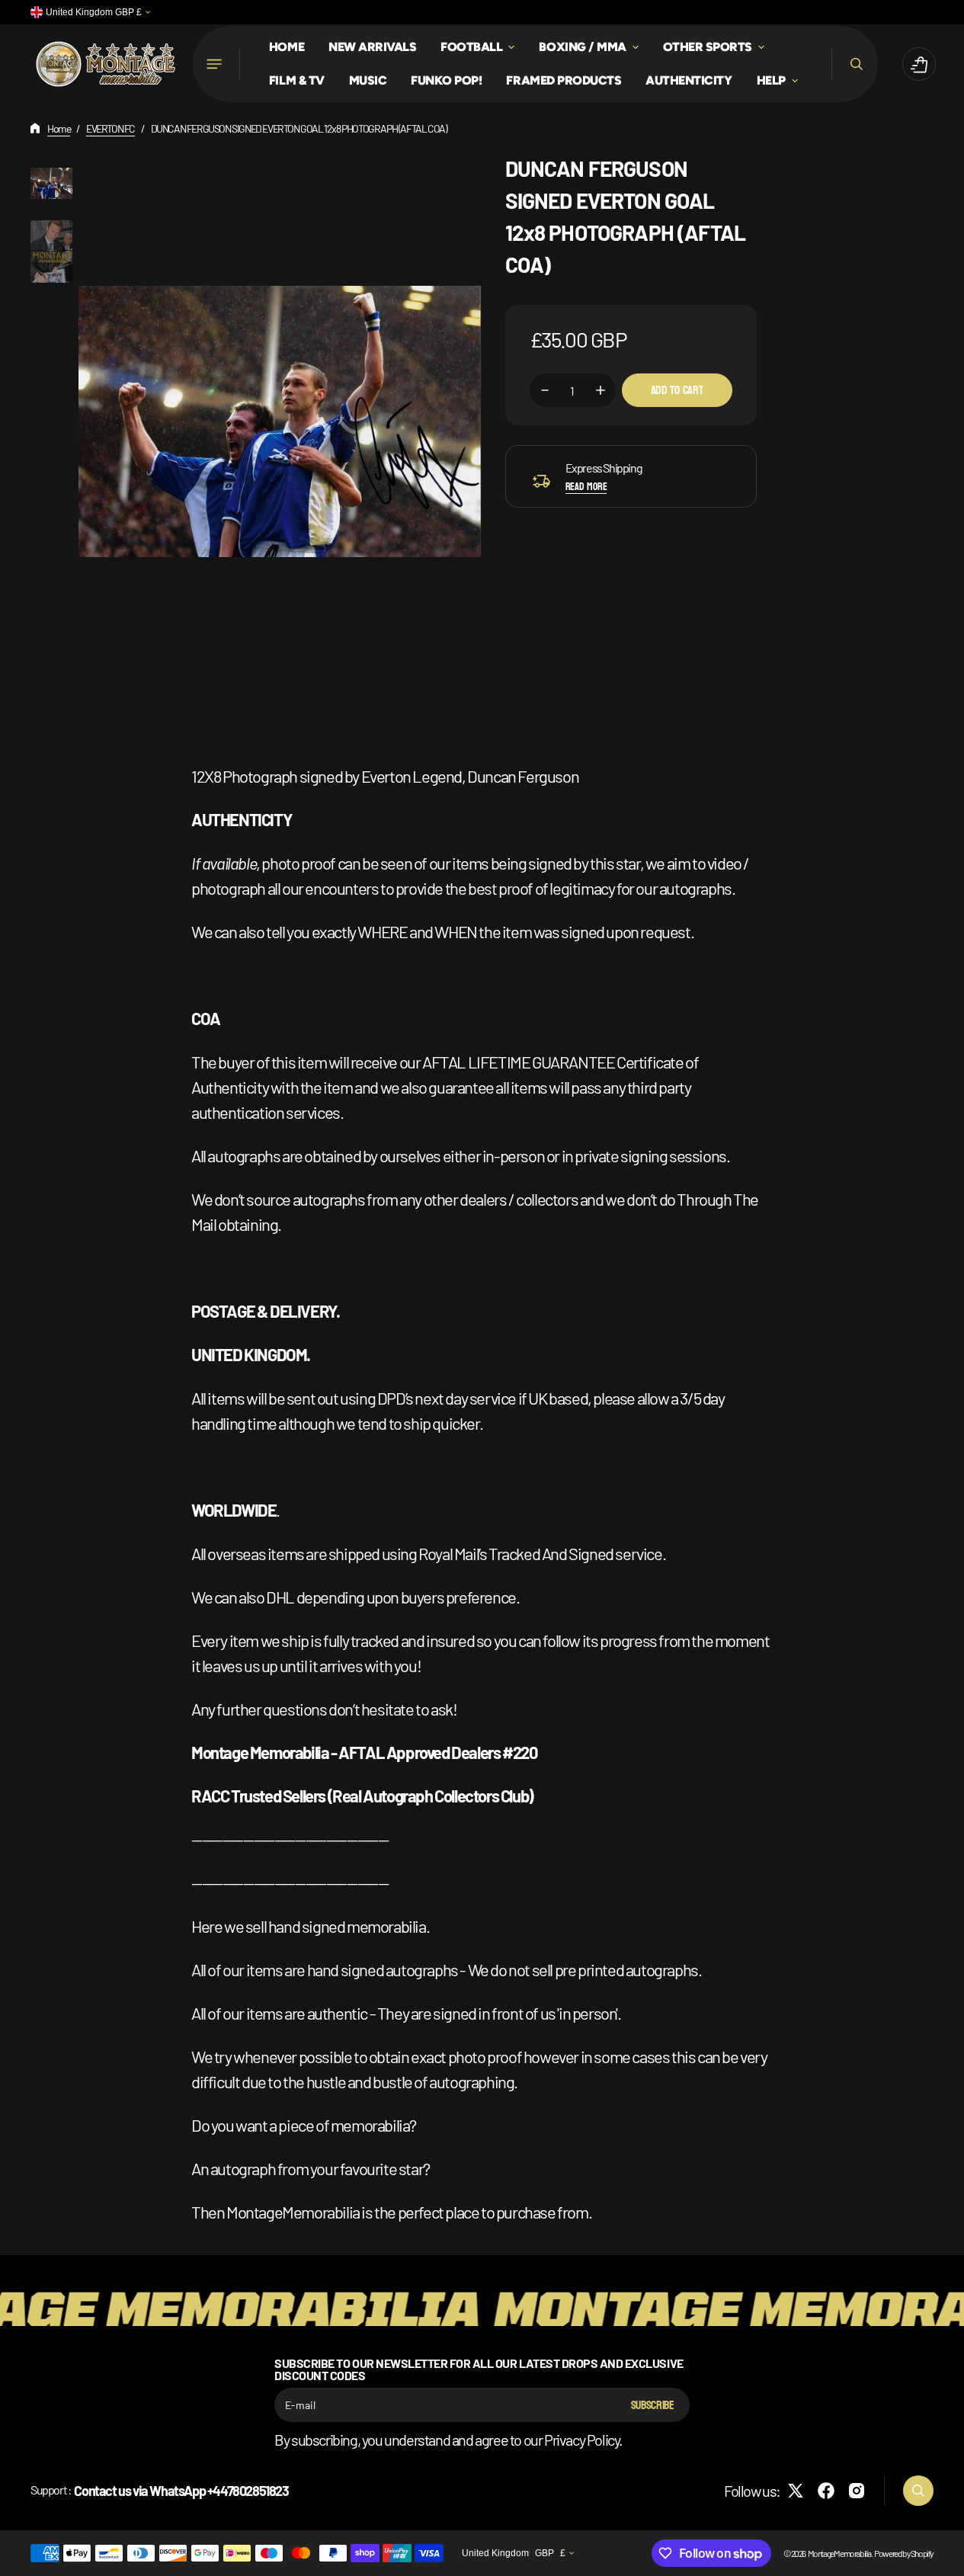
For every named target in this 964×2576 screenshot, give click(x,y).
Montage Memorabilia (839, 2553)
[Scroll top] (946, 2558)
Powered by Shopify (904, 2553)
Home (59, 128)
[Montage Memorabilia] (106, 64)
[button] (855, 64)
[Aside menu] (216, 64)
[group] (51, 183)
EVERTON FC (110, 128)
